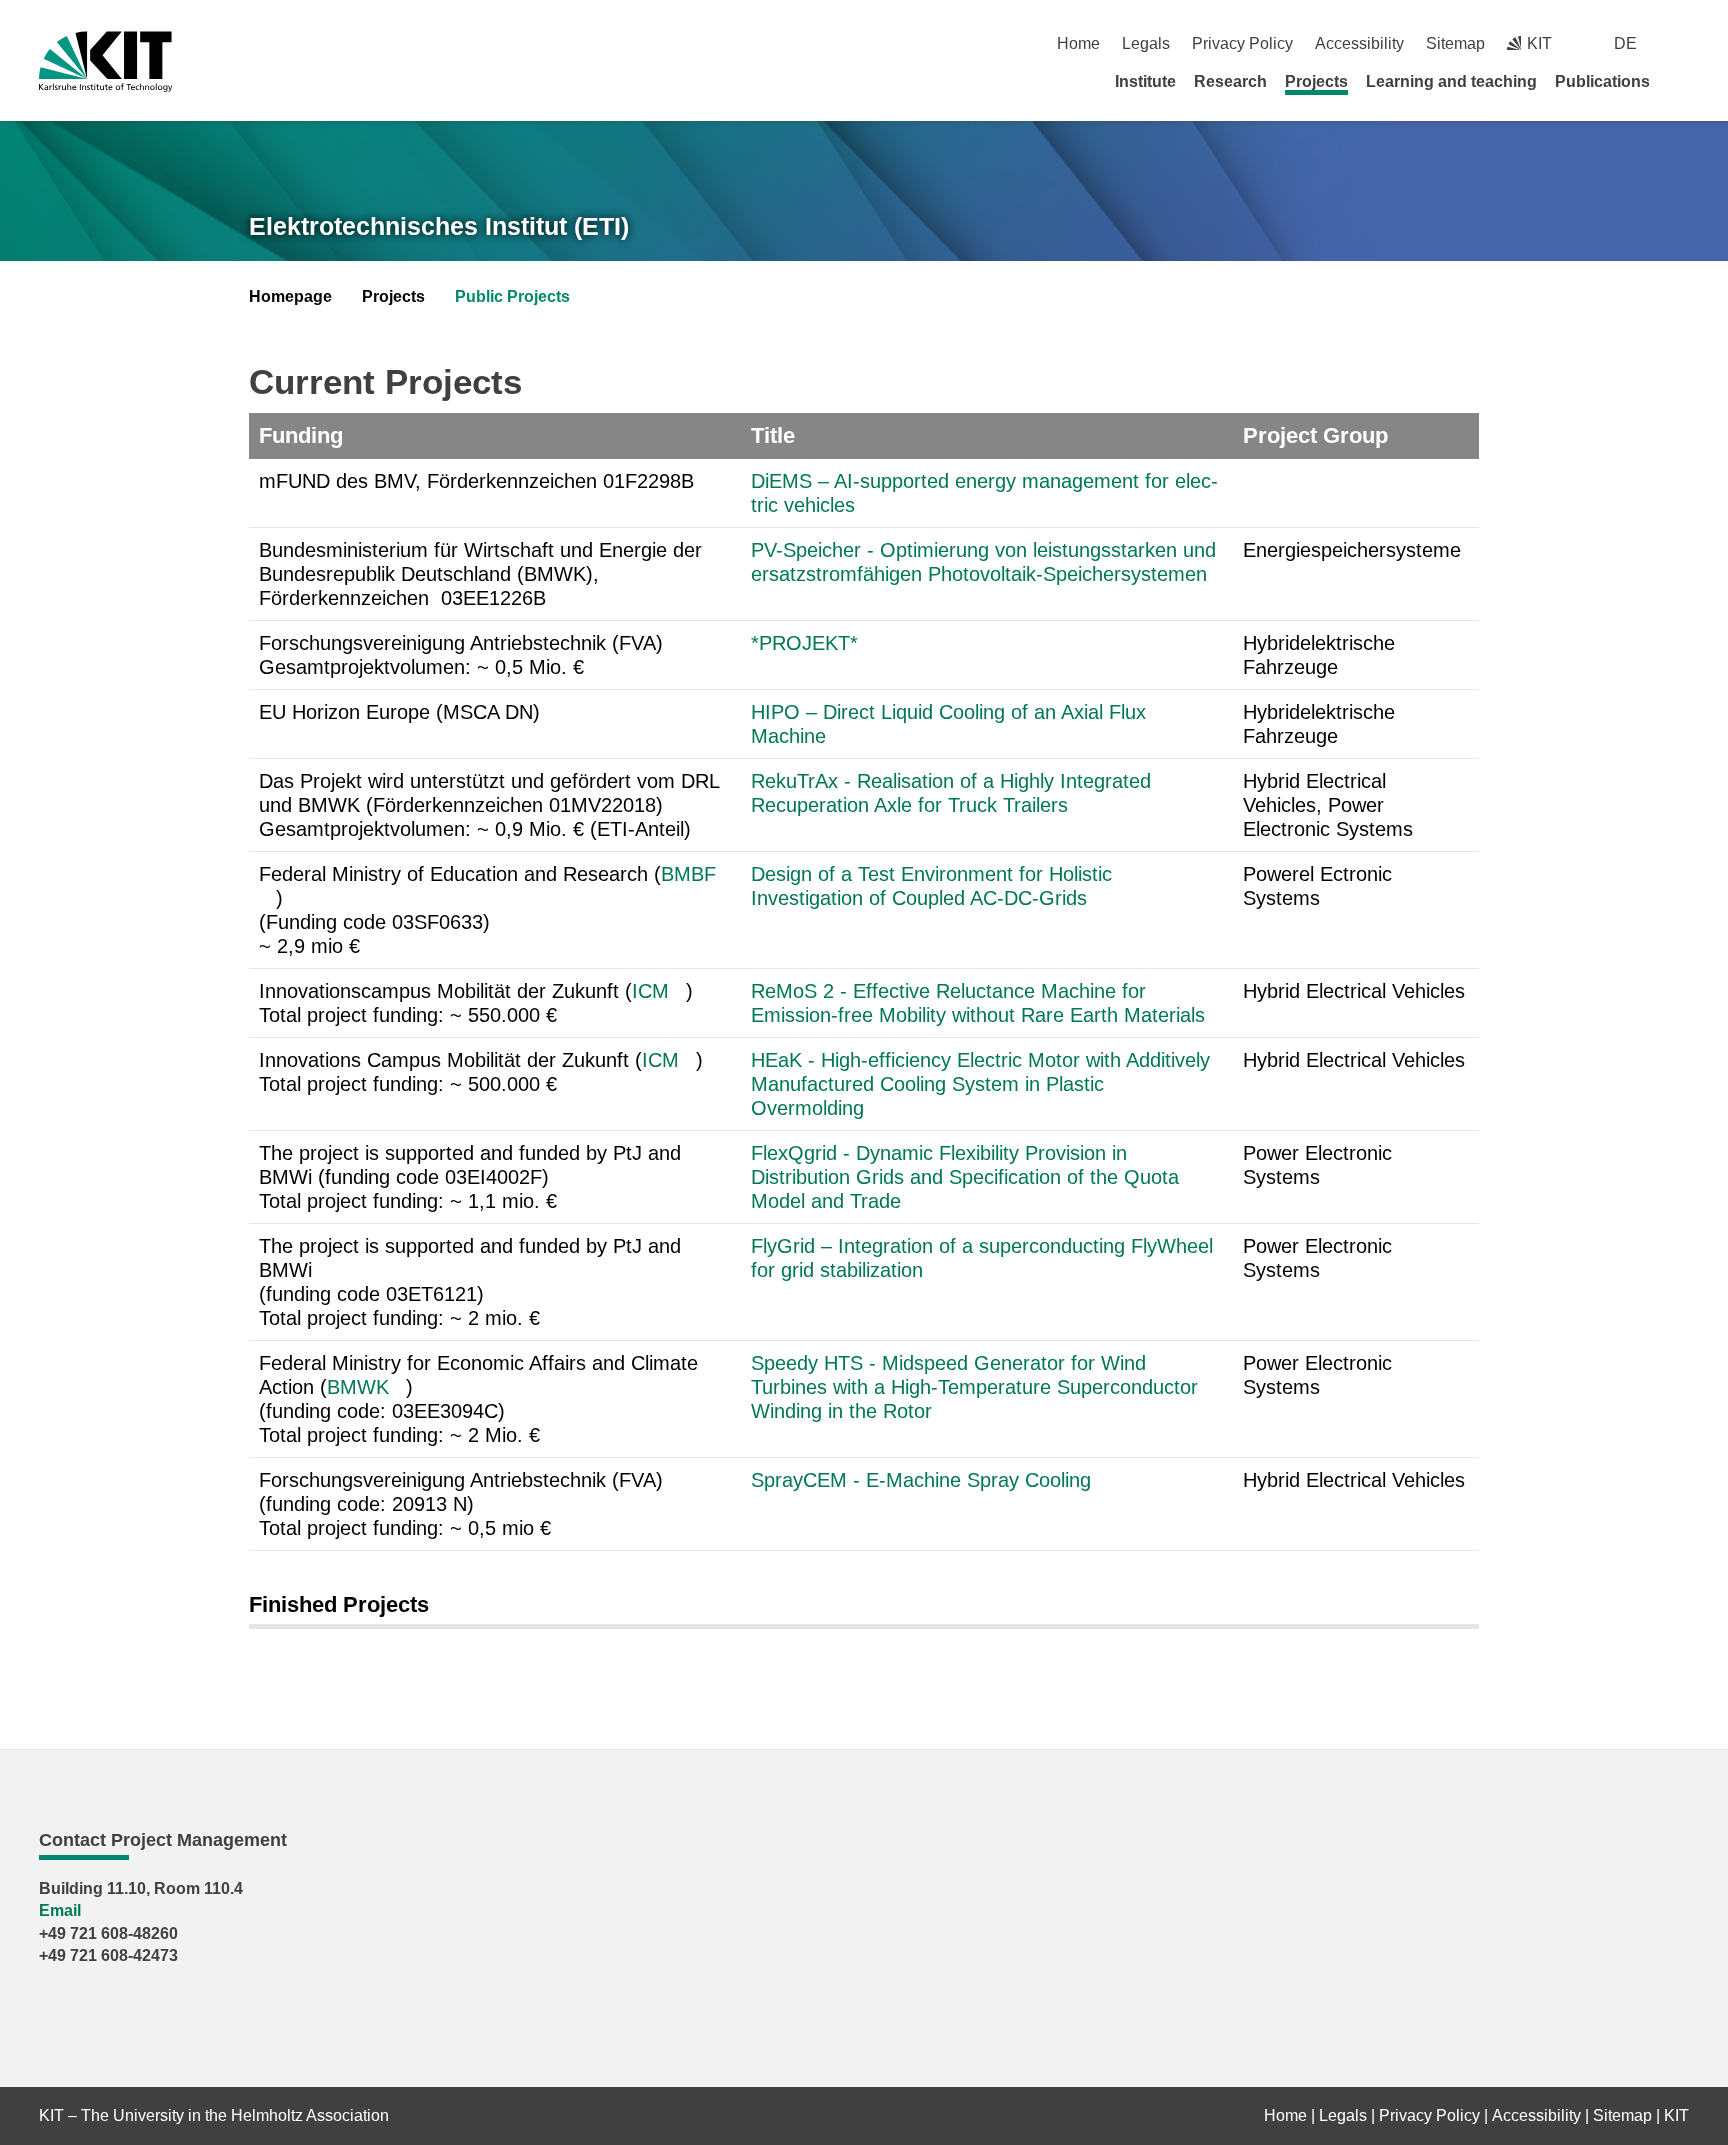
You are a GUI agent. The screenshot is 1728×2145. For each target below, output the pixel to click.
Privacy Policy (1242, 43)
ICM (650, 991)
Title (773, 435)
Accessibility (1359, 43)
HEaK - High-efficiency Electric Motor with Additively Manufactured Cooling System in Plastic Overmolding (980, 1084)
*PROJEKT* (804, 643)
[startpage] (1682, 81)
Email (60, 1910)
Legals (1146, 43)
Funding (301, 435)
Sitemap (1455, 43)
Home (1078, 43)
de (1625, 43)
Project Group (1315, 435)
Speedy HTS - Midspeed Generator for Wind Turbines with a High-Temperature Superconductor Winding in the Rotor (974, 1387)
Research (1230, 81)
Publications (1602, 81)
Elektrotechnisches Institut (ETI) (439, 226)
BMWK (358, 1387)
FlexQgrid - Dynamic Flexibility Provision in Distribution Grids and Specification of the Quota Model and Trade (965, 1177)
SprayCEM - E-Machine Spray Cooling (924, 1480)
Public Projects (512, 296)
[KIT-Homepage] (105, 61)
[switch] (1681, 43)
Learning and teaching (1451, 81)
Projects (1316, 81)
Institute (1145, 81)
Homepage (290, 296)
